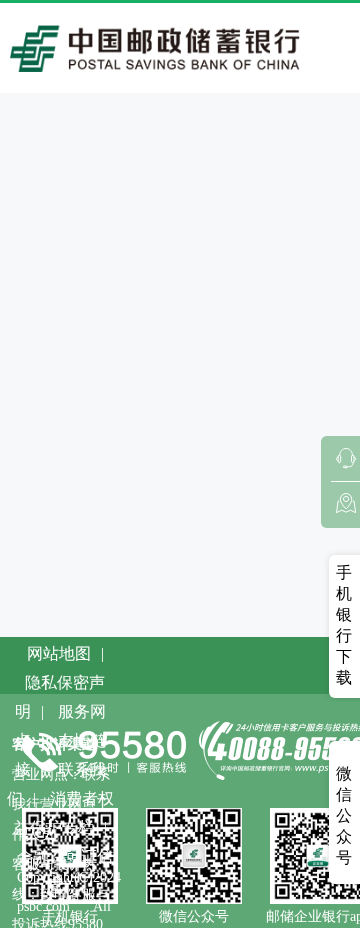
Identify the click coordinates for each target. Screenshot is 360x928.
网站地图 (59, 653)
